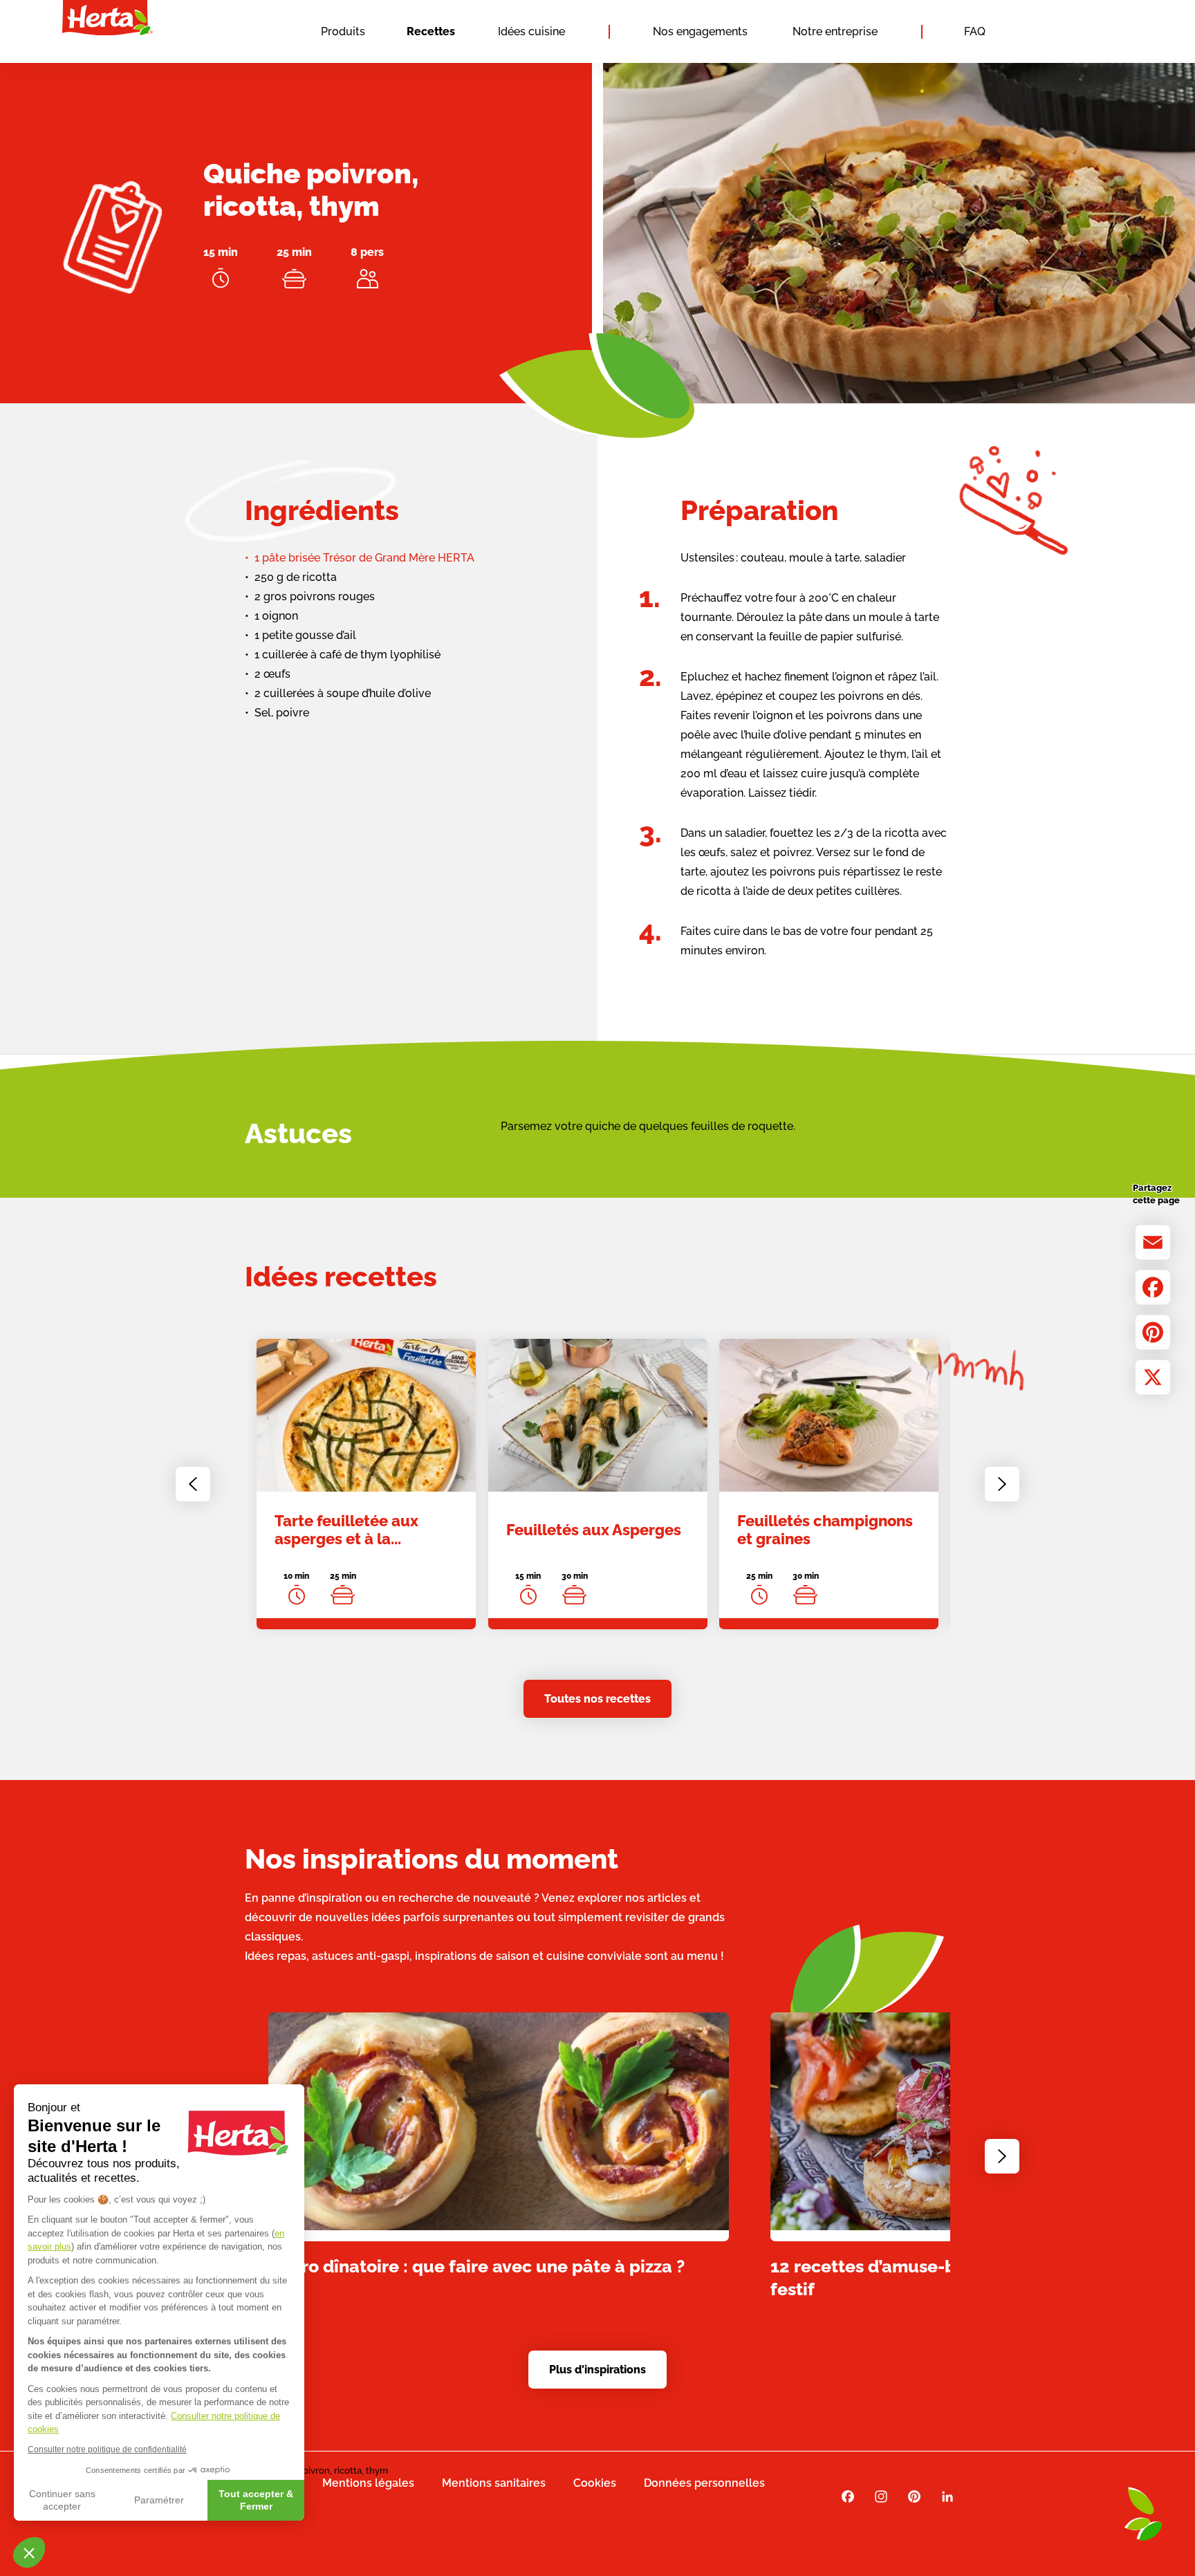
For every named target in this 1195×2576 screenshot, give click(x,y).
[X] (1153, 1378)
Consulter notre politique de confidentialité (107, 2449)
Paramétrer (159, 2500)
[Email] (1153, 1243)
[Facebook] (1153, 1288)
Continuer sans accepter (62, 2500)
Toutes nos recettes (597, 1699)
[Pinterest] (1153, 1333)
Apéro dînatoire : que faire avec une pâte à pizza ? (476, 2265)
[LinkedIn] (947, 2497)
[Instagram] (881, 2497)
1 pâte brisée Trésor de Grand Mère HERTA (364, 558)
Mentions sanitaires (494, 2483)
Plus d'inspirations (597, 2370)
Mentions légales (368, 2483)
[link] (366, 1484)
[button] (29, 2552)
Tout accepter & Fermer (256, 2500)
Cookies (595, 2483)
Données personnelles (704, 2483)
